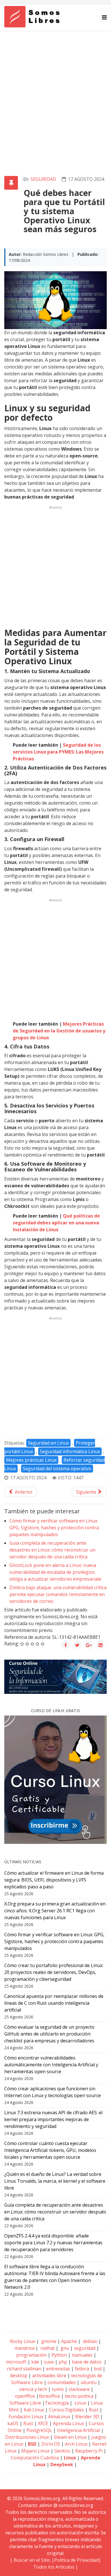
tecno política (79, 2396)
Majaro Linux (35, 2451)
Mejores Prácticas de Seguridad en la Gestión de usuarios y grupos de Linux (59, 1031)
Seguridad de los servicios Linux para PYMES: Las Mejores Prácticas (58, 752)
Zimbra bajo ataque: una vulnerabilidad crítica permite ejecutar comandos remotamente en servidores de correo (58, 1594)
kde (35, 2362)
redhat (47, 2348)
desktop (19, 2375)
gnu (64, 2348)
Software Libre (25, 2403)
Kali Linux (34, 2410)
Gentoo (62, 2451)
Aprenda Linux (68, 2423)
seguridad (43, 179)
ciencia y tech (33, 2389)
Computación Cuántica (35, 2458)
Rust (94, 2410)
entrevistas (58, 2369)
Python (59, 2355)
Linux (80, 2403)
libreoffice (49, 2396)
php (63, 2362)
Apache (68, 2341)
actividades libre (49, 2375)
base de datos (87, 2362)
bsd (98, 2369)
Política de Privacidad (76, 2560)
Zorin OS (51, 2444)
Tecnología (57, 2403)
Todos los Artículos (54, 2567)
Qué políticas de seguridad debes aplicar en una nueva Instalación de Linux (56, 1223)
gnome (48, 2341)
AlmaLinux (59, 2417)
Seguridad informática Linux (70, 1451)
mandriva (24, 2348)
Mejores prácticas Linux (31, 1460)
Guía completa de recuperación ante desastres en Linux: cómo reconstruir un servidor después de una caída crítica (52, 1550)
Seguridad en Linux (48, 1443)
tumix (58, 2389)
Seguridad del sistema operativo (57, 1469)
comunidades (62, 2382)
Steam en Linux (70, 2437)
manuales (82, 2355)
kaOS (13, 2423)
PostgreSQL (39, 2430)
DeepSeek (62, 2464)
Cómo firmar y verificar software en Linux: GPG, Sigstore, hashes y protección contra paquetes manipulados (54, 1528)
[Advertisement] (55, 89)
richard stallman (24, 2369)
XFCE (44, 2423)
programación (31, 2355)
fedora (82, 2369)
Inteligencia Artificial (78, 2430)
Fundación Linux (26, 2417)
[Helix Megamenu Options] (104, 17)
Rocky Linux (23, 2341)
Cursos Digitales (66, 2410)
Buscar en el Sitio (32, 2560)
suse (49, 2362)
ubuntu (89, 2382)
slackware (79, 2389)
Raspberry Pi (89, 2451)
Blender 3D (87, 2417)
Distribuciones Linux (27, 2437)
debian (90, 2341)
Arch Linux (76, 2444)
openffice (25, 2396)
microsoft (16, 2362)
